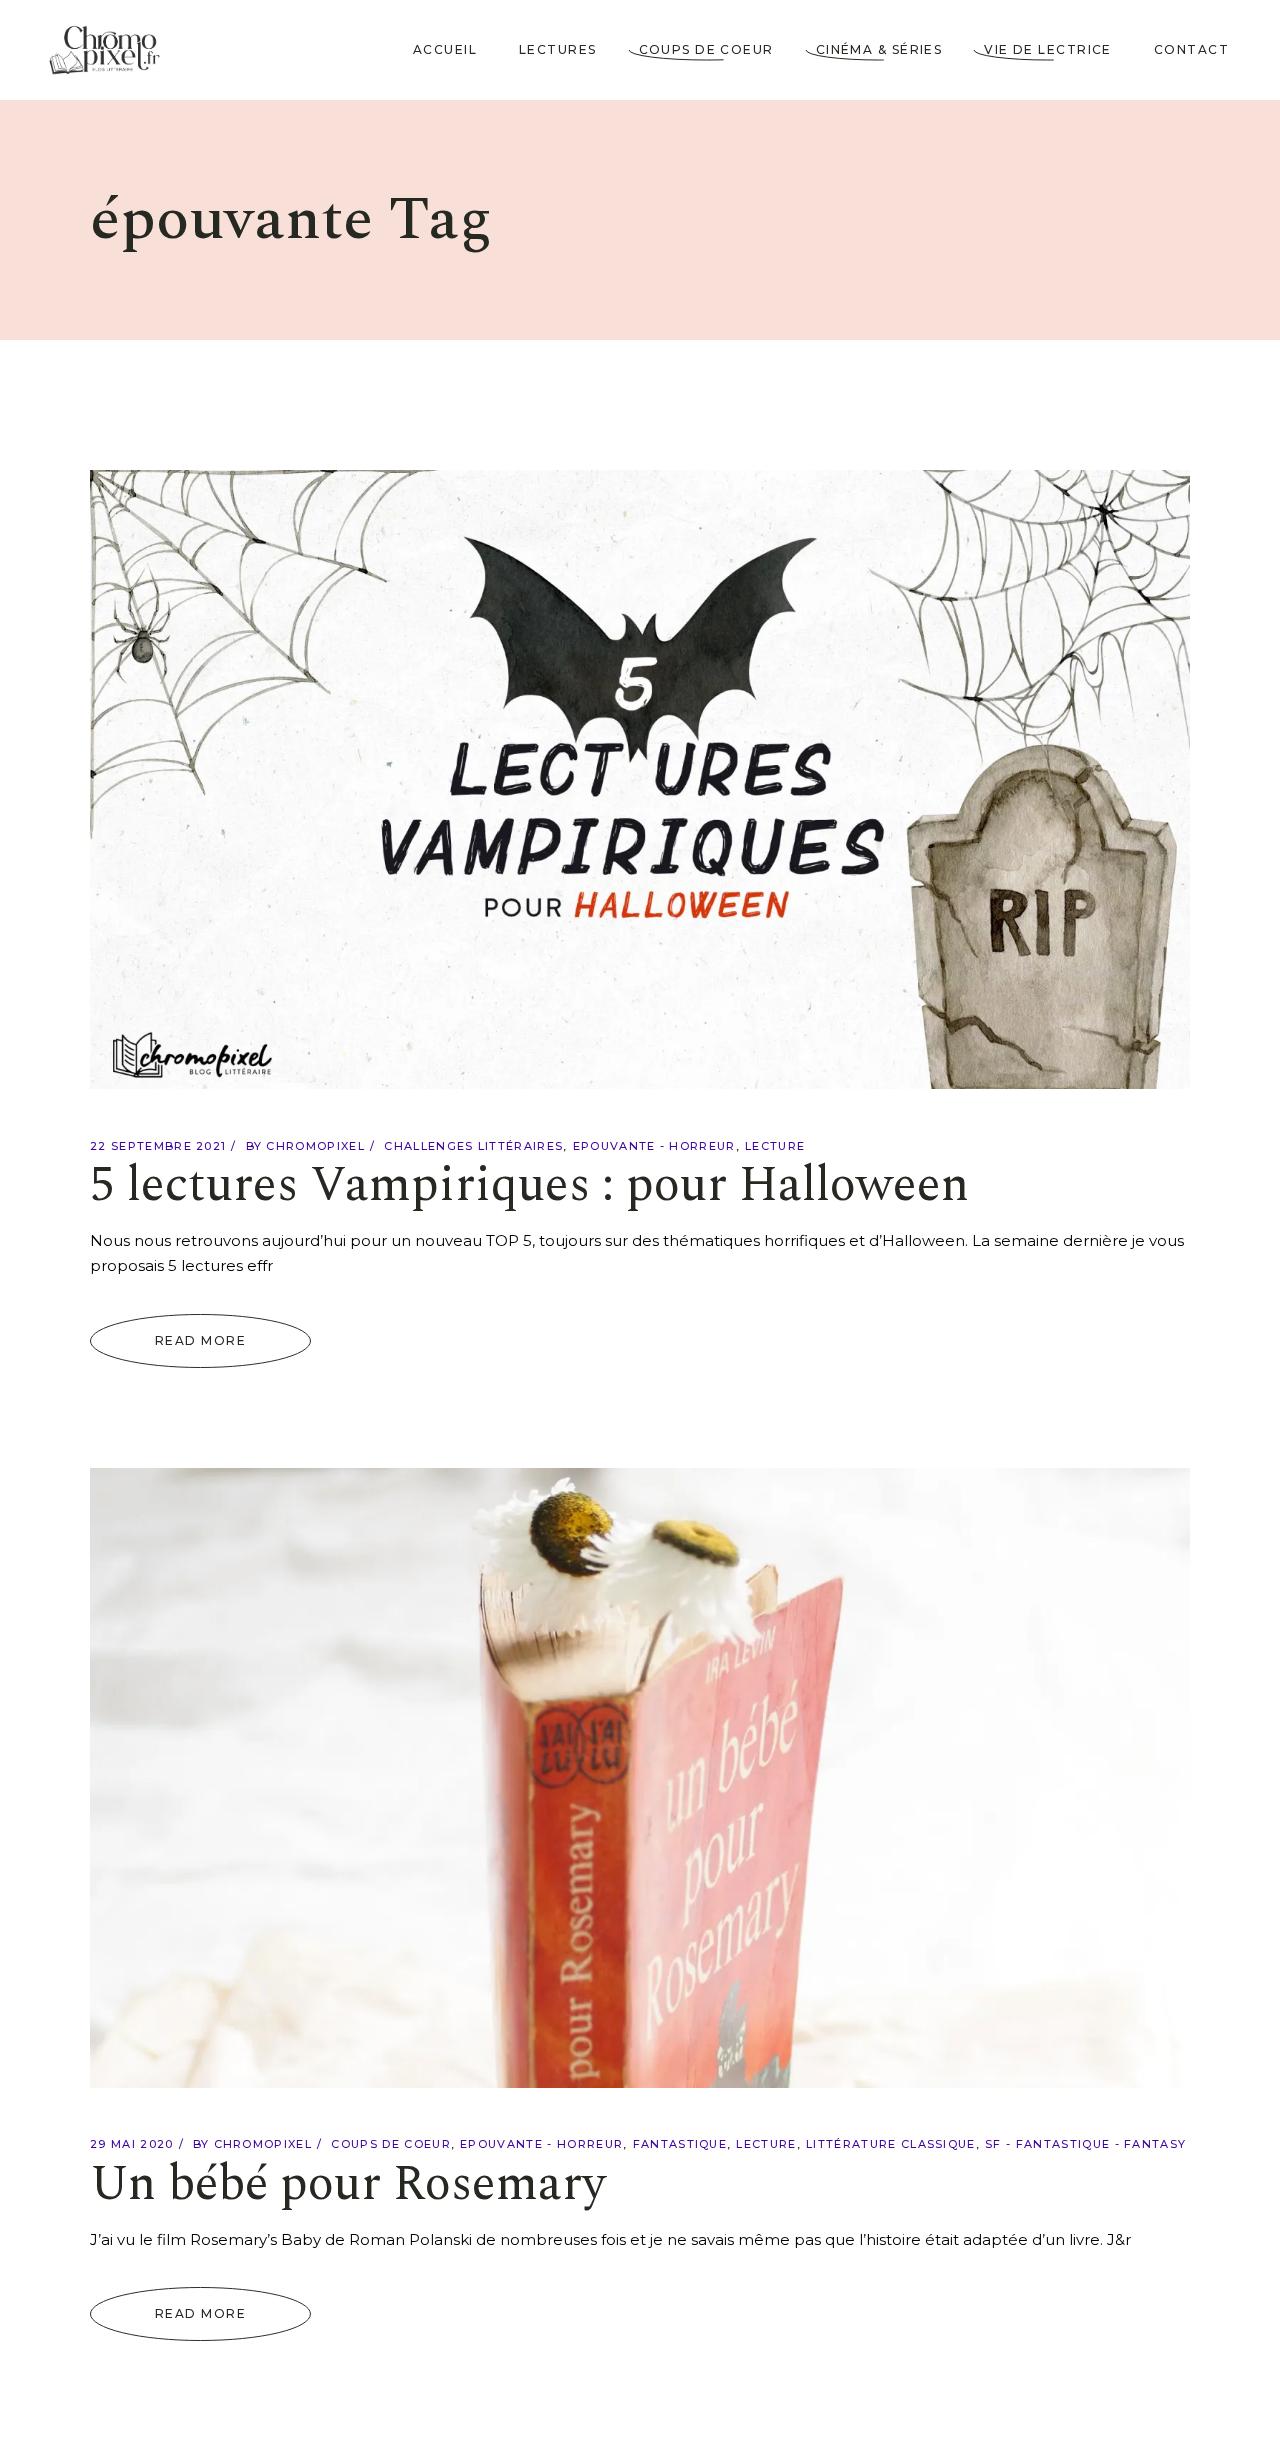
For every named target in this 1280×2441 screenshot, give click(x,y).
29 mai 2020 (132, 2144)
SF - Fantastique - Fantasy (1085, 2144)
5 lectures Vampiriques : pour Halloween (529, 1185)
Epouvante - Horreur (654, 1146)
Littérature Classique (891, 2144)
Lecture (775, 1146)
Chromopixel (315, 1146)
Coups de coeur (390, 2144)
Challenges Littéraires (473, 1146)
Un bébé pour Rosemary (348, 2184)
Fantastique (680, 2144)
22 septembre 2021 (158, 1146)
